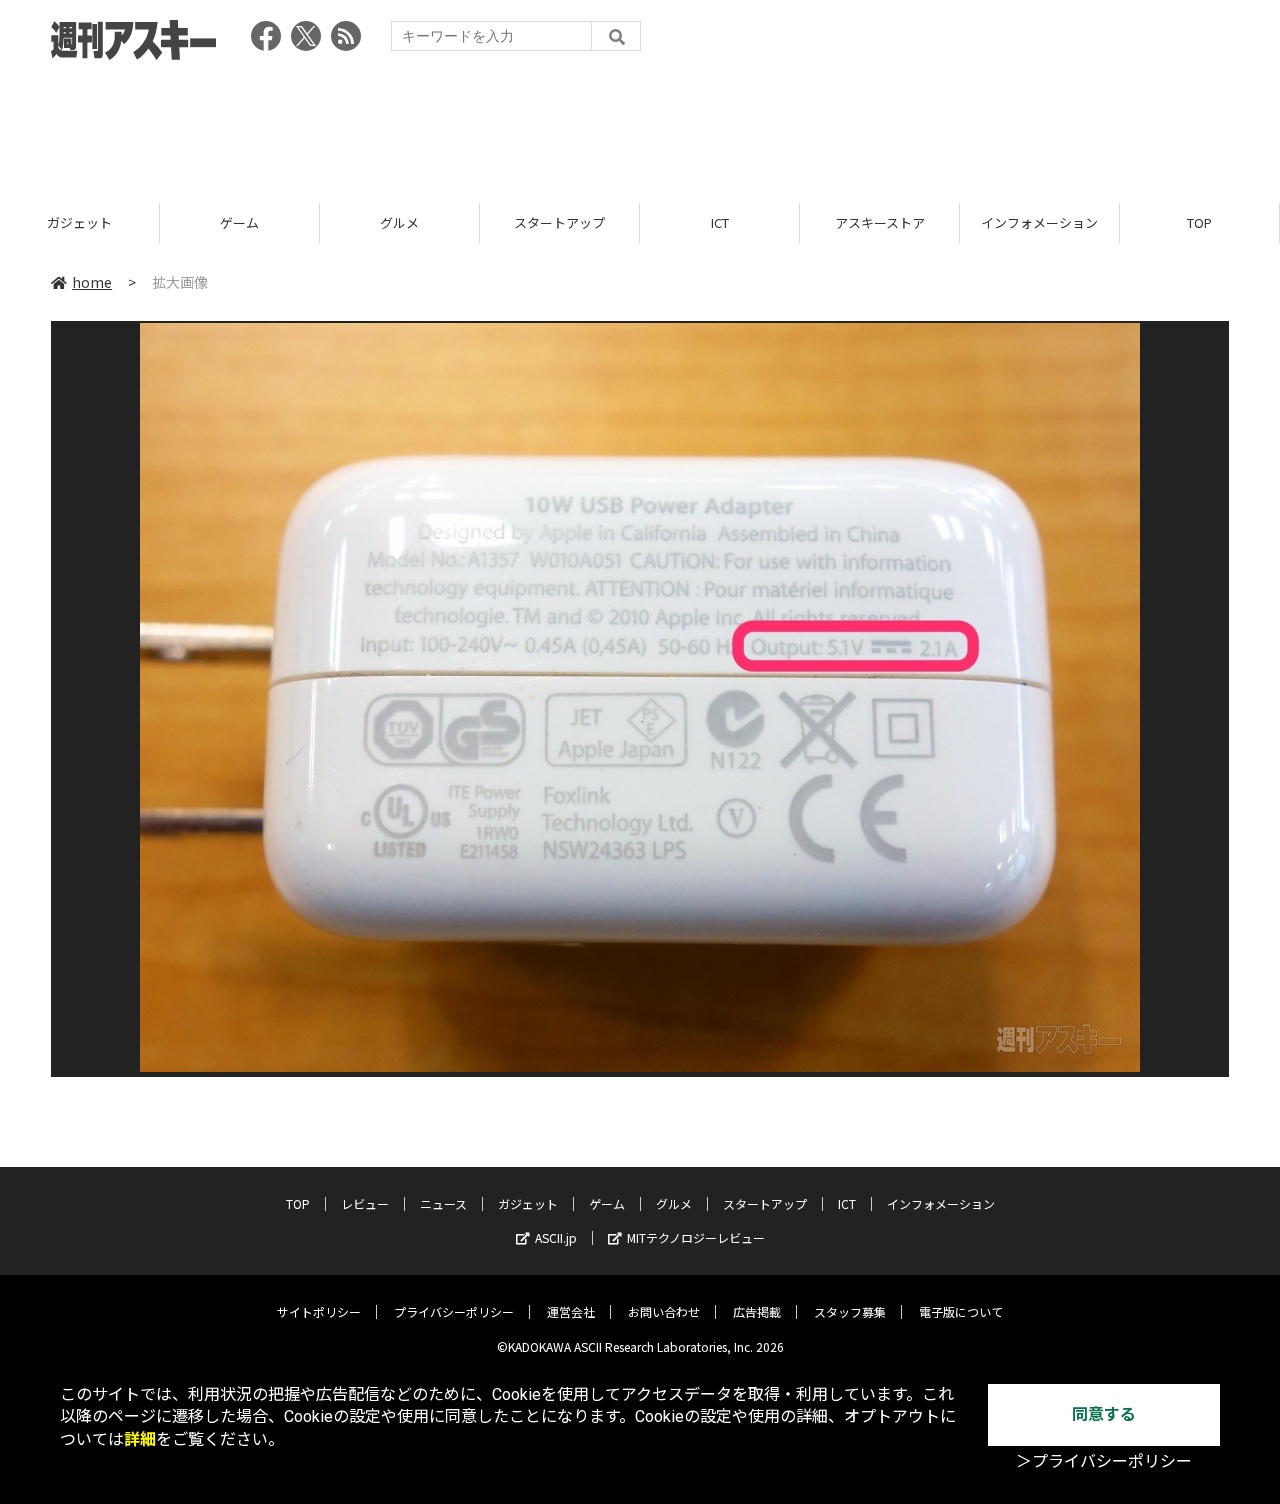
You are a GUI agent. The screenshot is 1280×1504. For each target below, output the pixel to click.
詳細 (140, 1439)
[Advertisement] (640, 125)
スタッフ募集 (850, 1311)
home (92, 282)
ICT (720, 222)
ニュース (443, 1203)
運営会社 (571, 1311)
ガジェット (79, 222)
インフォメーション (1039, 222)
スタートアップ (559, 222)
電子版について (961, 1311)
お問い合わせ (664, 1311)
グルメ (399, 222)
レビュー (365, 1203)
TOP (1199, 222)
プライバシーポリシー (454, 1311)
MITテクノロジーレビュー (696, 1237)
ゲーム (239, 222)
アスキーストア (880, 222)
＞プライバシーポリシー (1104, 1461)
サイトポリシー (319, 1311)
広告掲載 (757, 1311)
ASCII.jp (556, 1237)
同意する (1104, 1414)
